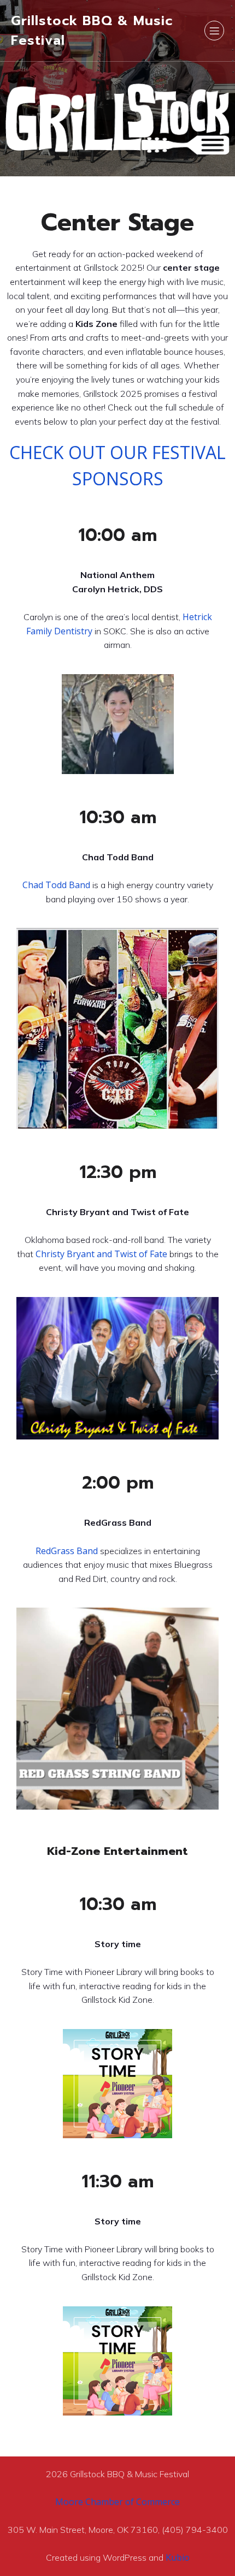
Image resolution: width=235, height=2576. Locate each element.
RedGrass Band (67, 1551)
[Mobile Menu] (214, 31)
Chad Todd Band (56, 885)
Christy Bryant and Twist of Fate (102, 1254)
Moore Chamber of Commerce (117, 2502)
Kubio (178, 2557)
